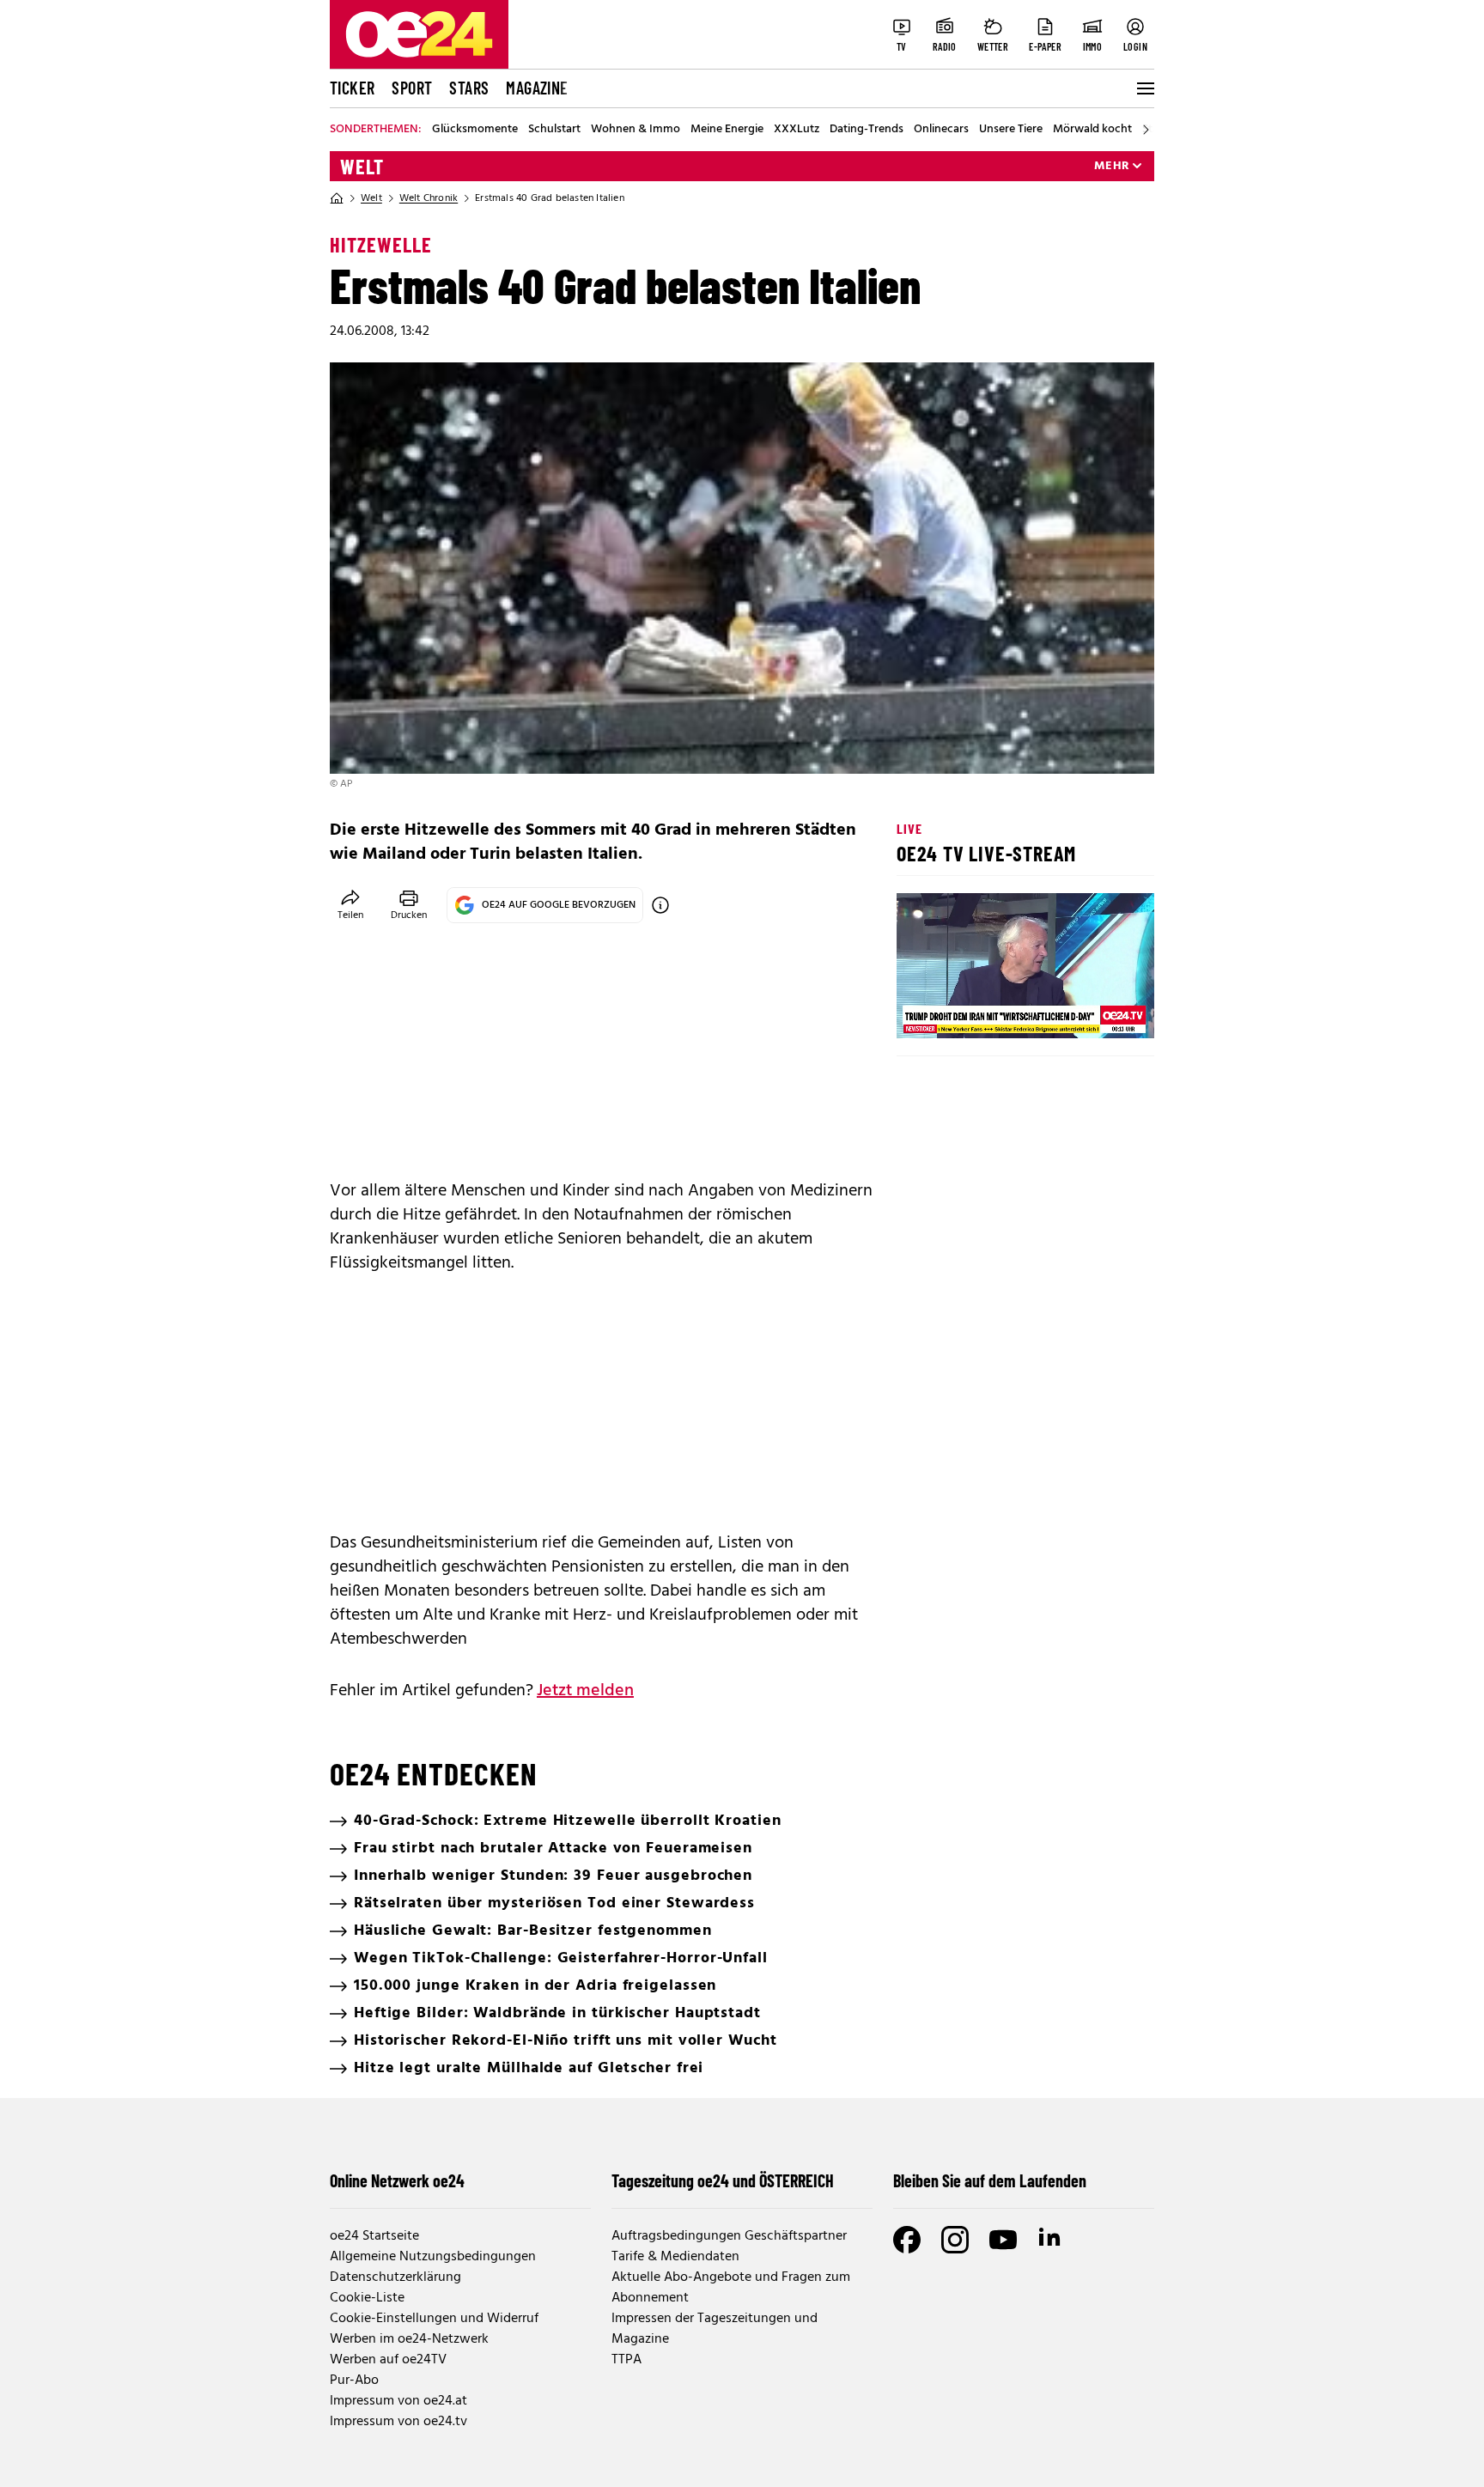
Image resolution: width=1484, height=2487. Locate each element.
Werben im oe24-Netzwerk (409, 2339)
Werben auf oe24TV (388, 2360)
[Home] (337, 198)
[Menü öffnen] (1144, 88)
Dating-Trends (867, 130)
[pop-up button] (1099, 1011)
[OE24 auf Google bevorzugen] (660, 905)
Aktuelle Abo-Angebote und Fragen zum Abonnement (731, 2288)
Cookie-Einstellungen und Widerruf (434, 2319)
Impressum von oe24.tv (398, 2422)
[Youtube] (1003, 2240)
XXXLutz (797, 130)
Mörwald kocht (1092, 130)
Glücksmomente (475, 130)
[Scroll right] (1146, 130)
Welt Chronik (429, 198)
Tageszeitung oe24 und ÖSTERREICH (723, 2180)
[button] (924, 1011)
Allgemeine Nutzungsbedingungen (433, 2257)
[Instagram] (955, 2240)
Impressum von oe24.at (398, 2401)
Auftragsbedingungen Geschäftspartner (729, 2236)
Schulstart (554, 130)
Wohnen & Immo (636, 130)
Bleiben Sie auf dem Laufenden (990, 2180)
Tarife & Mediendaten (675, 2257)
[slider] (981, 1011)
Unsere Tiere (1011, 130)
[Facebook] (907, 2240)
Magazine (537, 88)
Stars (469, 88)
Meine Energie (727, 130)
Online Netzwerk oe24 (397, 2180)
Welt (362, 167)
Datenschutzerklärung (395, 2277)
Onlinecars (941, 130)
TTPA (626, 2360)
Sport (412, 88)
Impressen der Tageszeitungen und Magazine (715, 2329)
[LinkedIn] (1051, 2240)
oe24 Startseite (374, 2236)
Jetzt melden (585, 1691)
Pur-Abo (354, 2381)
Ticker (352, 88)
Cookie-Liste (367, 2298)
